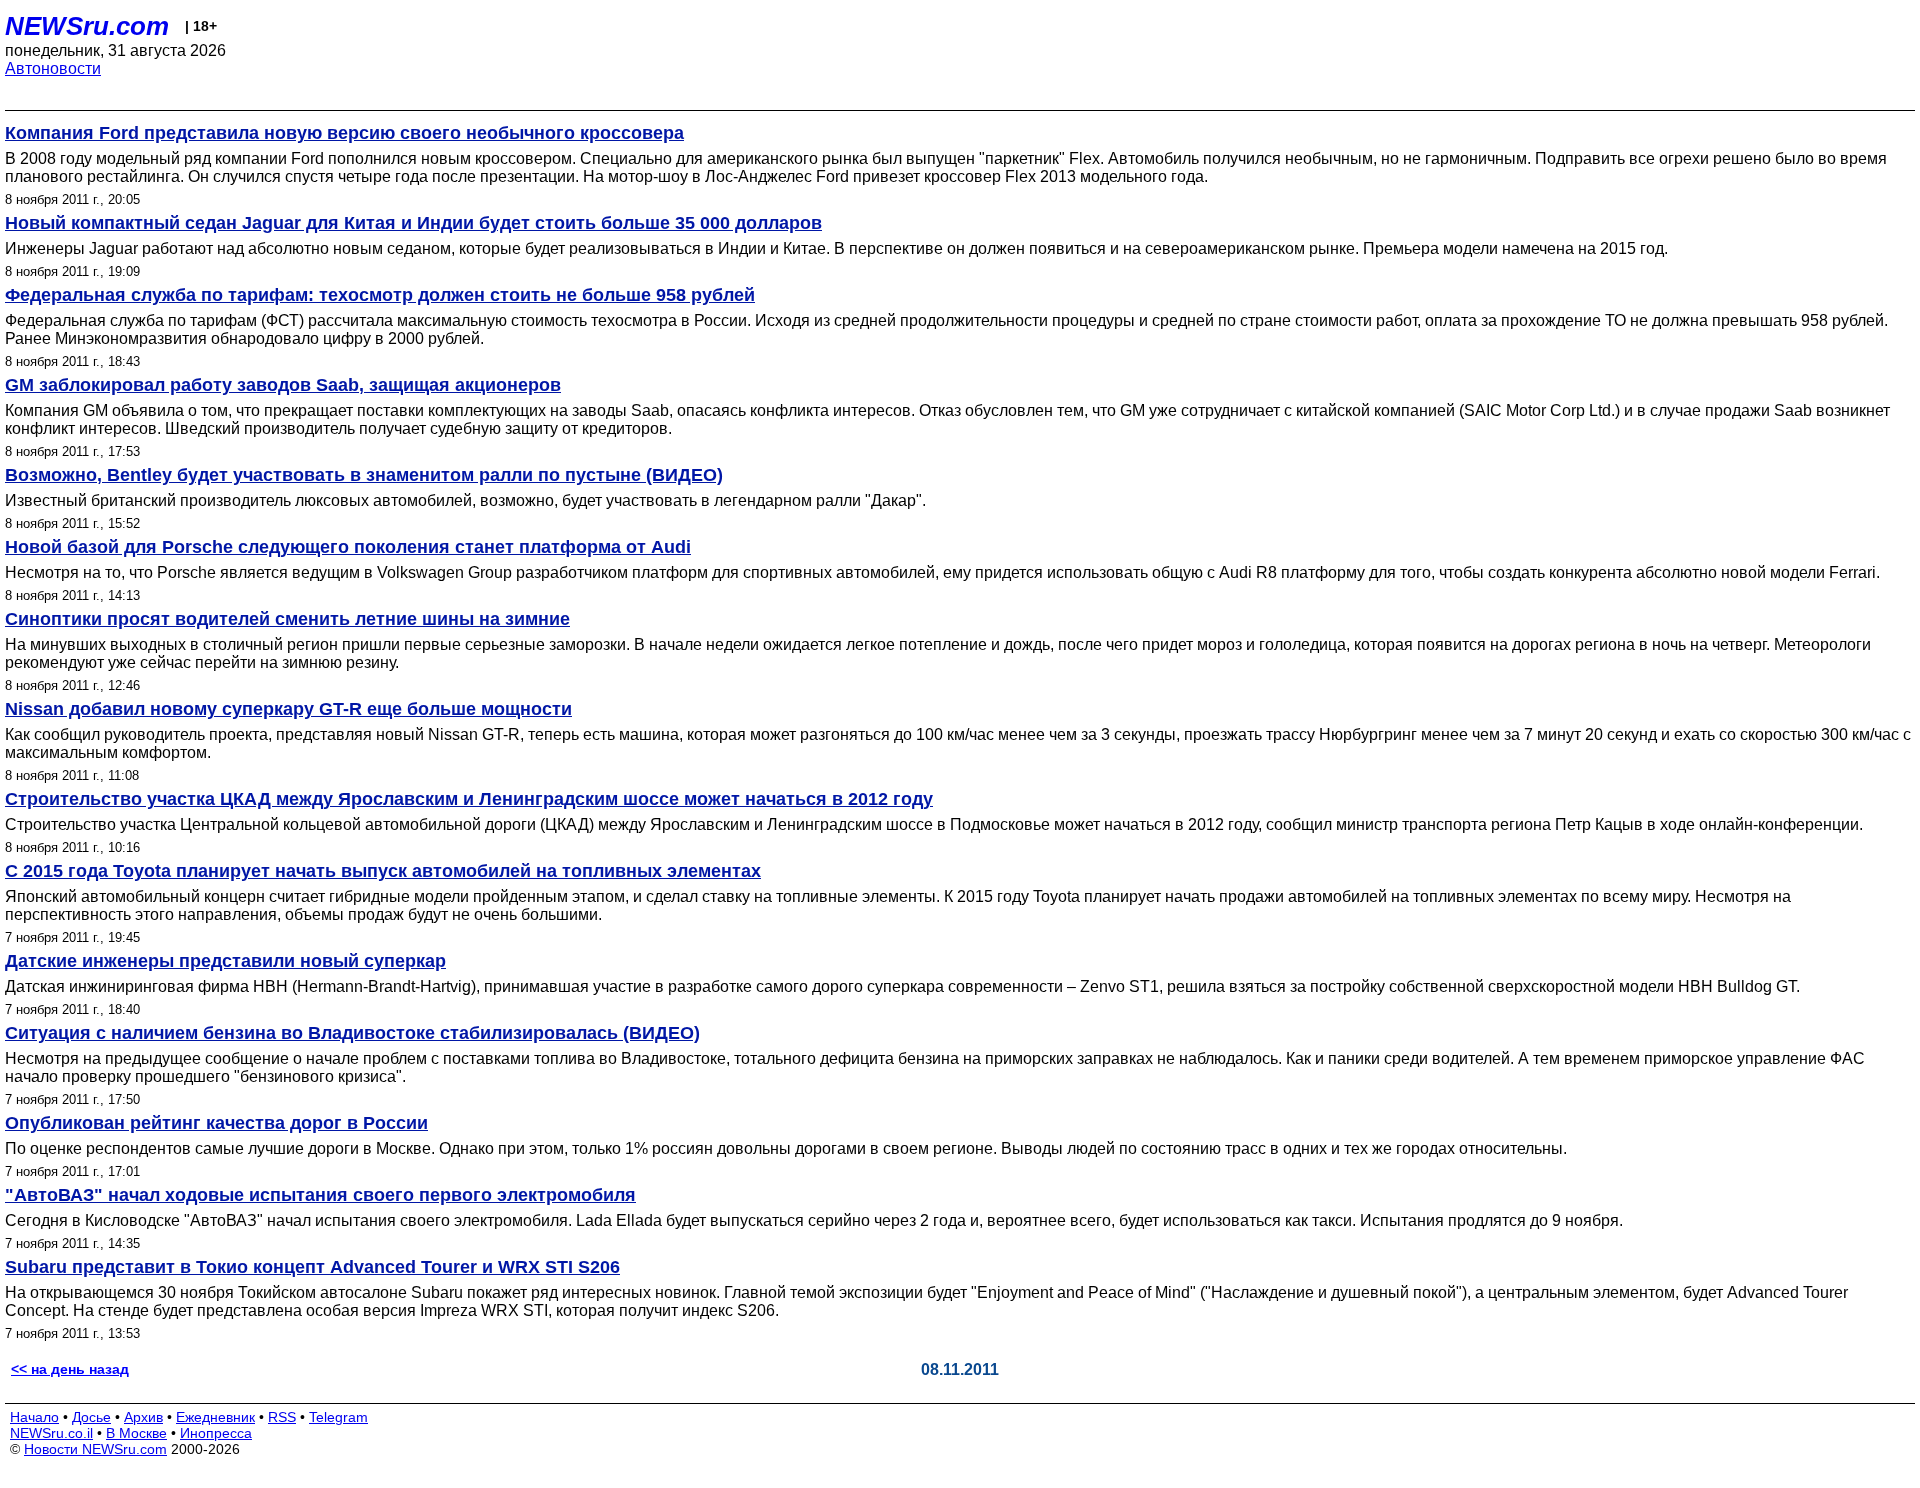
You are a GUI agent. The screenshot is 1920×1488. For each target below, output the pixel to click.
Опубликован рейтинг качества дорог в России (216, 1123)
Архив (143, 1417)
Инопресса (216, 1433)
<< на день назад (70, 1369)
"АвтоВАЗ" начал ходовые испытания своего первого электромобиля (320, 1195)
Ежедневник (215, 1417)
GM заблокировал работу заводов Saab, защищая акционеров (283, 385)
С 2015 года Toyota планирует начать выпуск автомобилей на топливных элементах (383, 871)
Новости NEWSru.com (95, 1449)
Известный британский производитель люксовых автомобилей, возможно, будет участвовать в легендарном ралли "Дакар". (465, 500)
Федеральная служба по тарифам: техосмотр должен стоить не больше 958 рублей (380, 295)
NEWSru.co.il (51, 1433)
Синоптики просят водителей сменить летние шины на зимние (287, 619)
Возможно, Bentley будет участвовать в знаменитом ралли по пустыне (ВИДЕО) (364, 475)
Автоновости (53, 68)
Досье (91, 1417)
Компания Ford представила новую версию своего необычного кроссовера (344, 133)
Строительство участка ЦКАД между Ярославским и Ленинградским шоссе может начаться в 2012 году (469, 799)
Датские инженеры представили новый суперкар (225, 961)
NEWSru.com (87, 26)
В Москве (136, 1433)
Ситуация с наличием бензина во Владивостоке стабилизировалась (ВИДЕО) (352, 1033)
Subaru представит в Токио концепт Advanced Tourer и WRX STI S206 (312, 1267)
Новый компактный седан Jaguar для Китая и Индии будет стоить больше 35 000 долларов (413, 223)
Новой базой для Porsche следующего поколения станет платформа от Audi (348, 547)
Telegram (338, 1417)
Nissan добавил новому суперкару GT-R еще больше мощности (288, 709)
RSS (282, 1417)
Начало (34, 1417)
